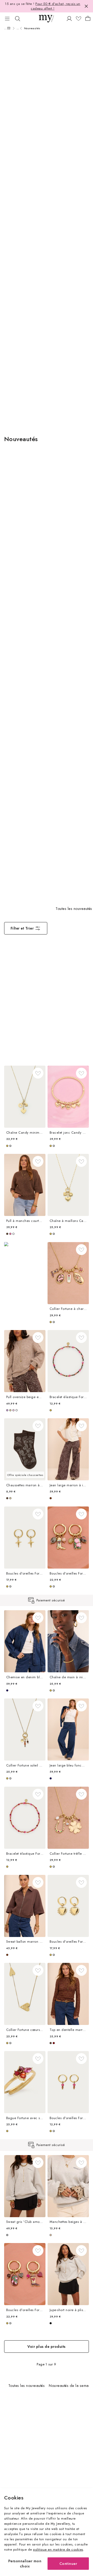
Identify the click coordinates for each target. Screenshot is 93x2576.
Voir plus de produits (46, 2346)
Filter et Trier (22, 928)
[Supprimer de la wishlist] (38, 1073)
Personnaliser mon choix (25, 2563)
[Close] (86, 6)
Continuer (68, 2563)
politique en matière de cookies (58, 2549)
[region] (47, 1601)
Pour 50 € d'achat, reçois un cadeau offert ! (56, 6)
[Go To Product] (25, 1097)
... (6, 28)
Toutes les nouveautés (74, 909)
